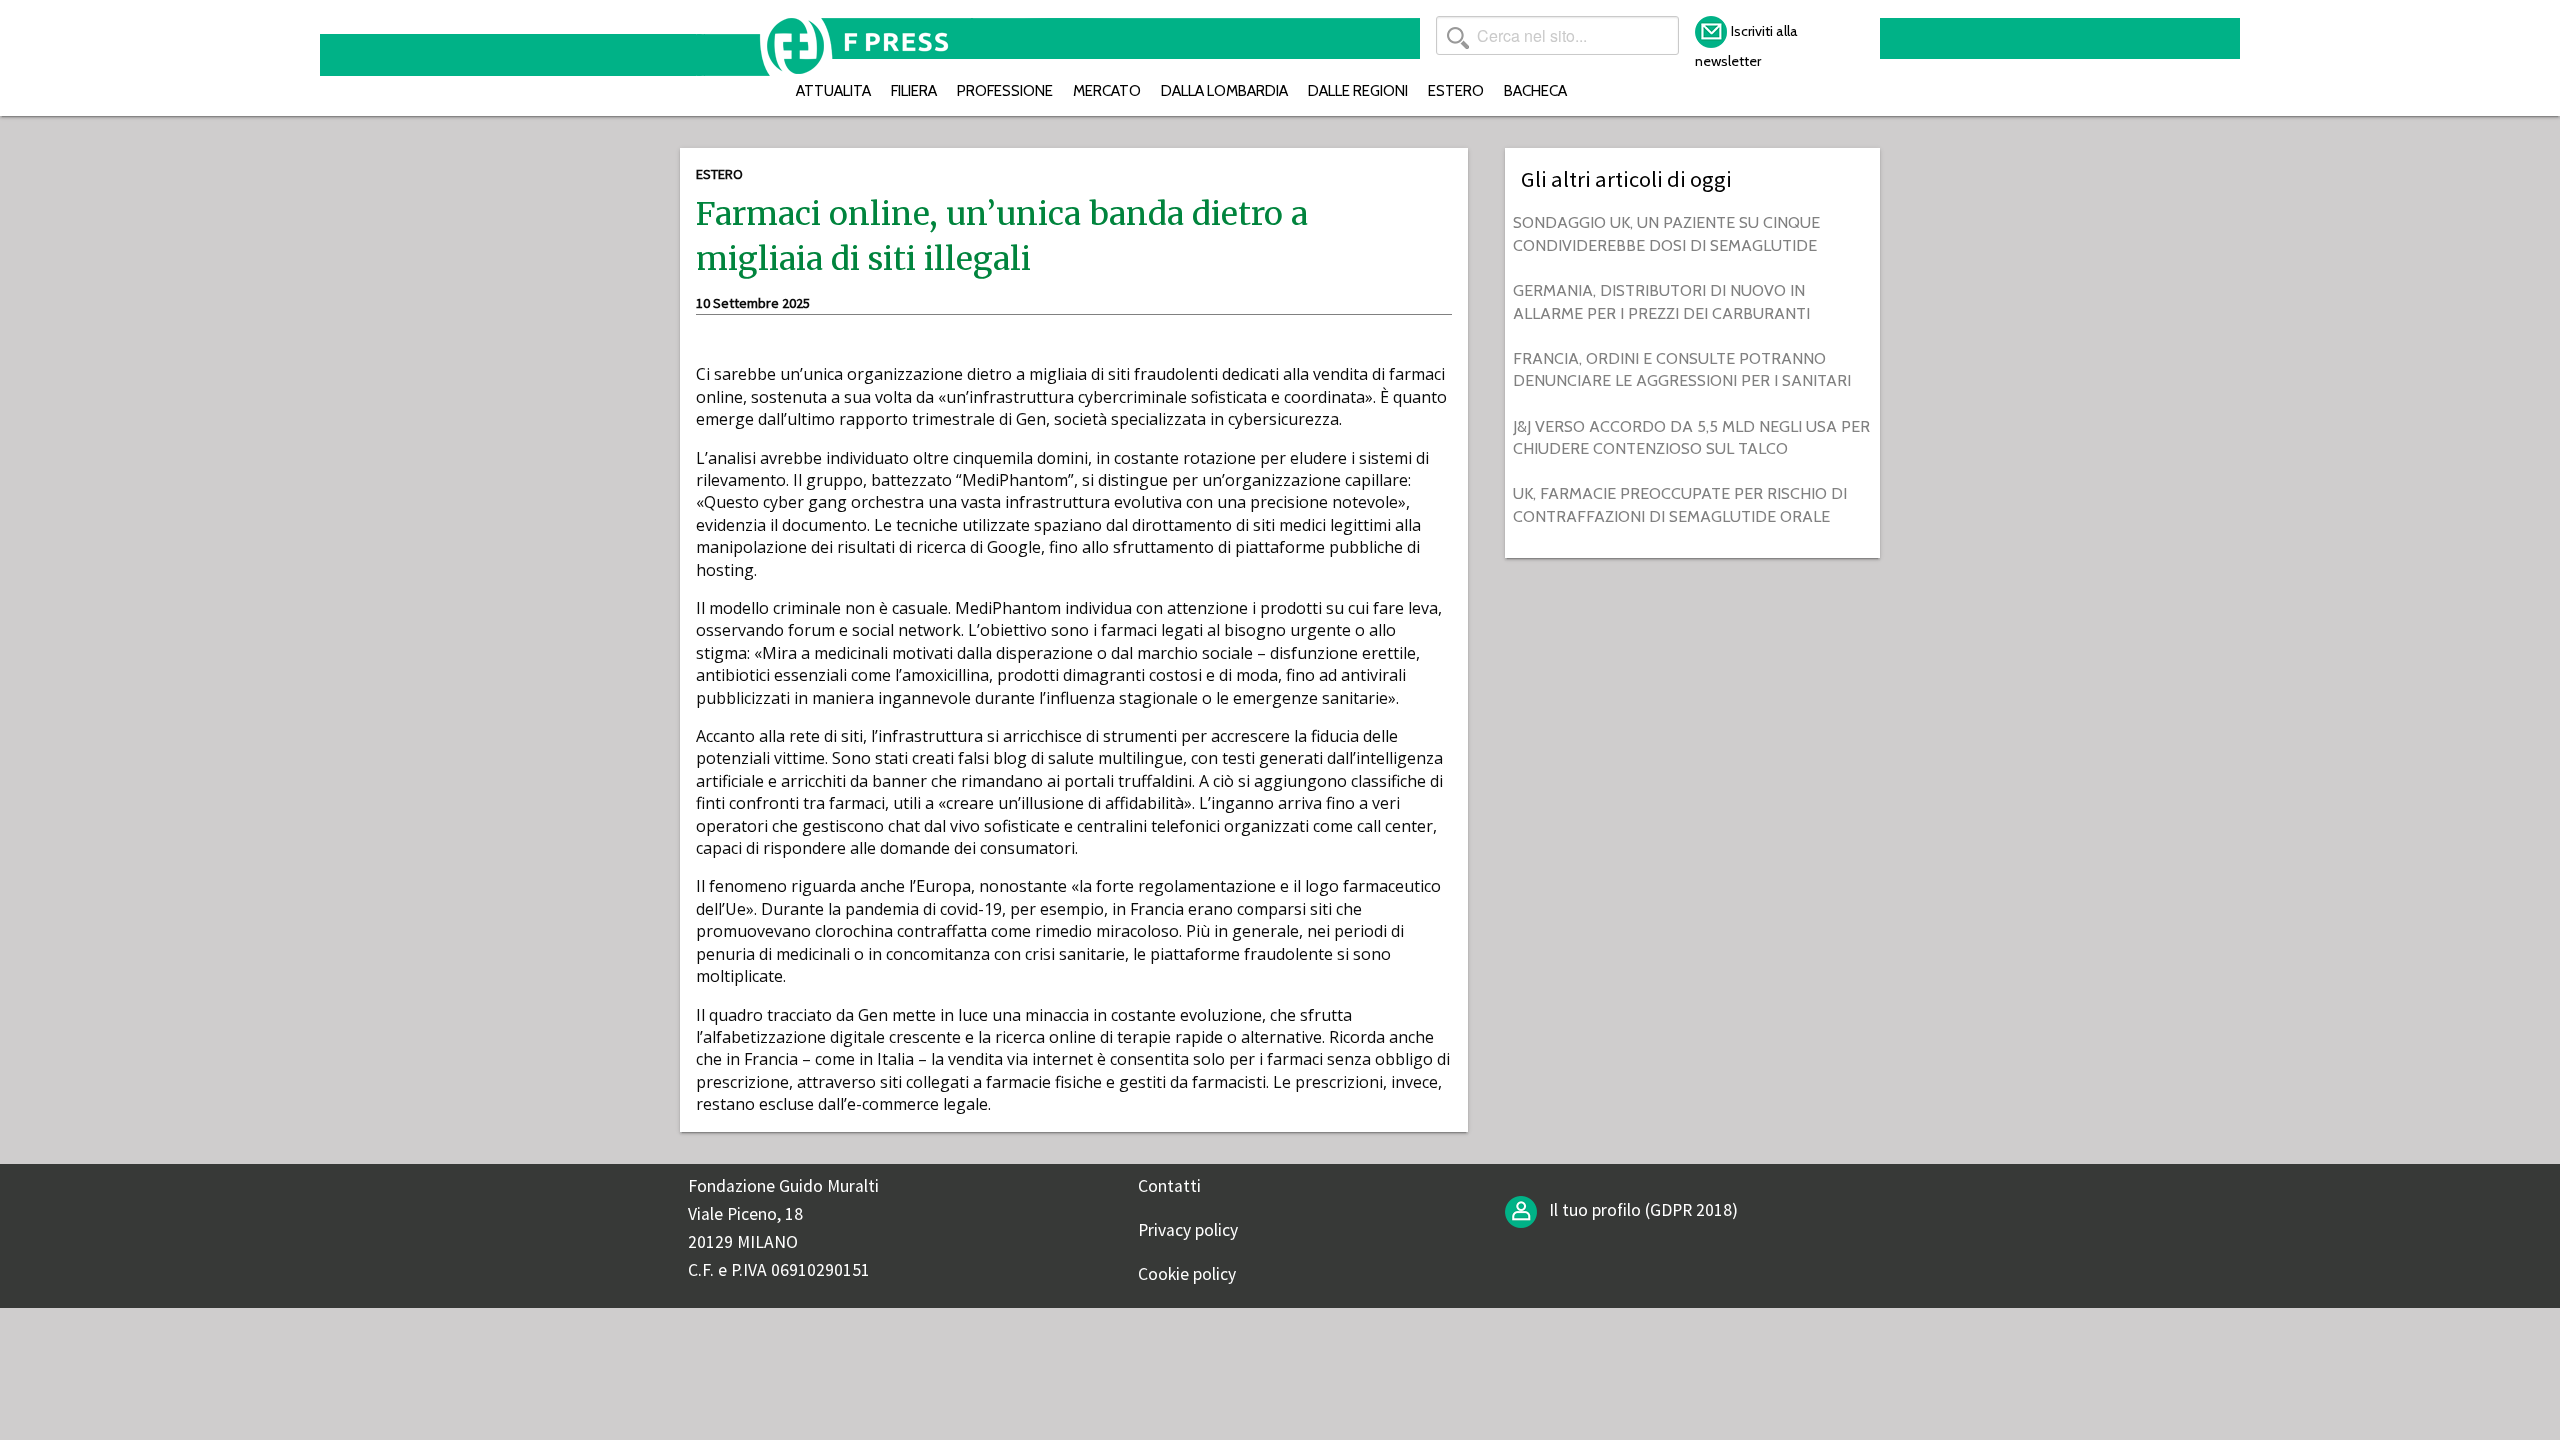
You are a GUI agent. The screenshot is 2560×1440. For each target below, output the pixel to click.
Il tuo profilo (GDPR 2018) (1641, 1210)
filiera (914, 90)
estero (1456, 90)
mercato (1107, 90)
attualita (833, 90)
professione (1005, 90)
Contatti (1169, 1186)
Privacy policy (1188, 1230)
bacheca (1535, 90)
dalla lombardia (1224, 90)
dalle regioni (1358, 90)
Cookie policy (1187, 1274)
